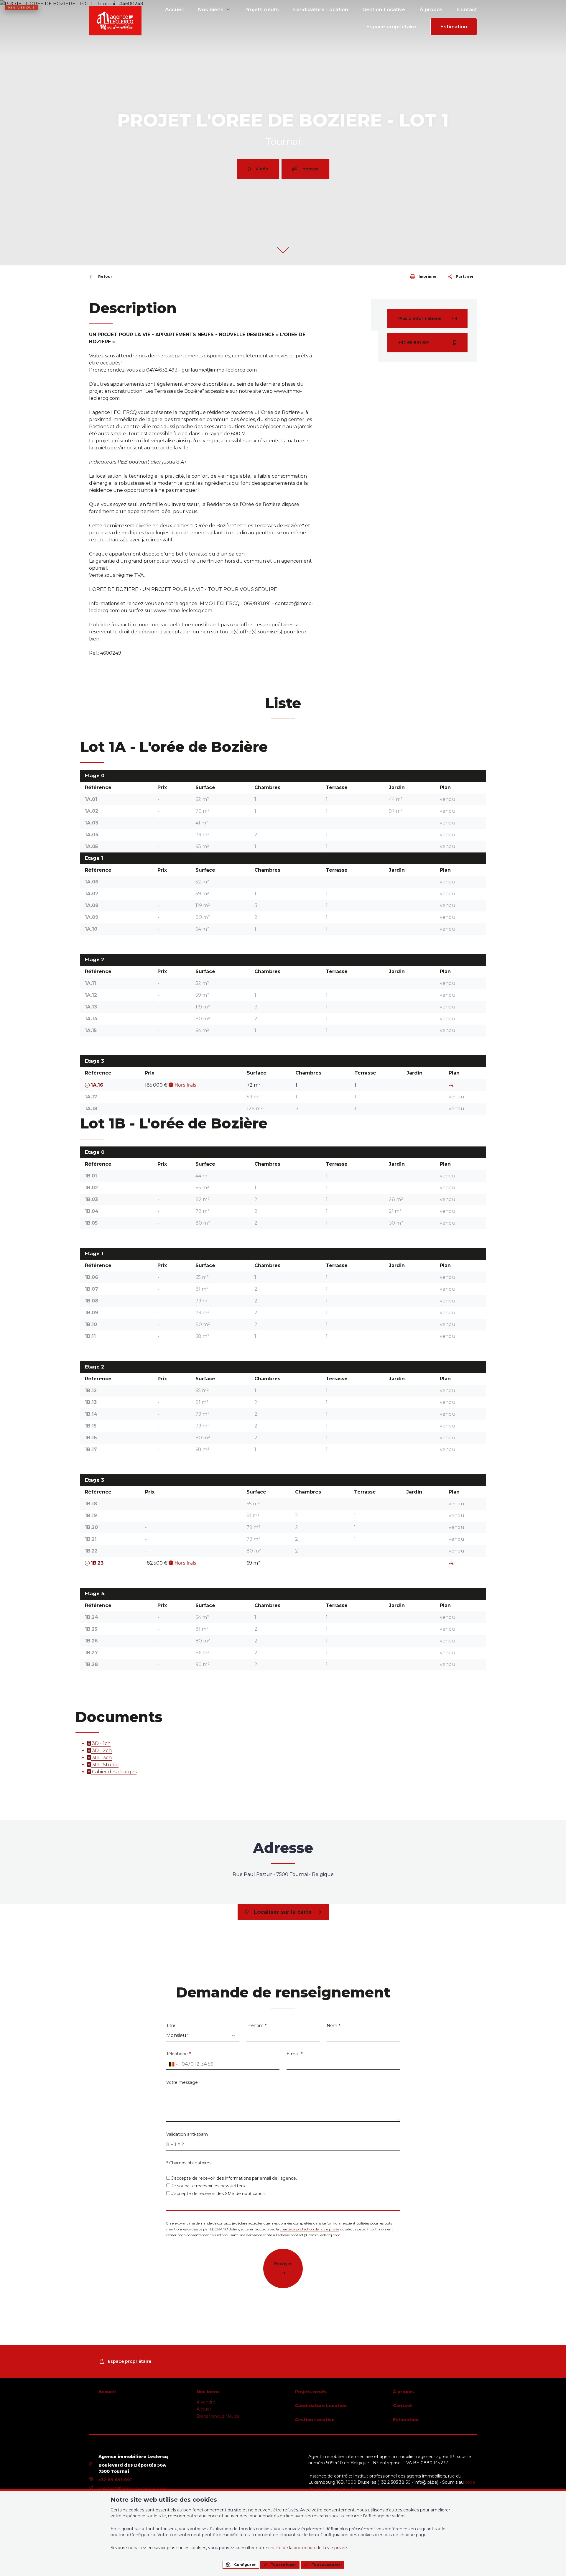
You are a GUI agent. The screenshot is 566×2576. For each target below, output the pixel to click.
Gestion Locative (384, 9)
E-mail (294, 2054)
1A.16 (97, 1085)
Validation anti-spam (187, 2134)
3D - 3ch (101, 1758)
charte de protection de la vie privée (310, 2229)
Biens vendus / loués (218, 2416)
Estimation (454, 27)
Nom (333, 2025)
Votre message (182, 2082)
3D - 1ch (101, 1743)
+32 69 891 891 (115, 2480)
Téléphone (178, 2054)
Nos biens (211, 9)
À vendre (206, 2402)
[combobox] (173, 2064)
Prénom (256, 2025)
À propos (431, 9)
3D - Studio (105, 1765)
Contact (467, 9)
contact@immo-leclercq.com (133, 2488)
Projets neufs (261, 9)
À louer (204, 2409)
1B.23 (97, 1563)
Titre (171, 2025)
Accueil (174, 9)
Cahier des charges (114, 1772)
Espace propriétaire (391, 27)
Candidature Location (321, 9)
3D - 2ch (101, 1751)
